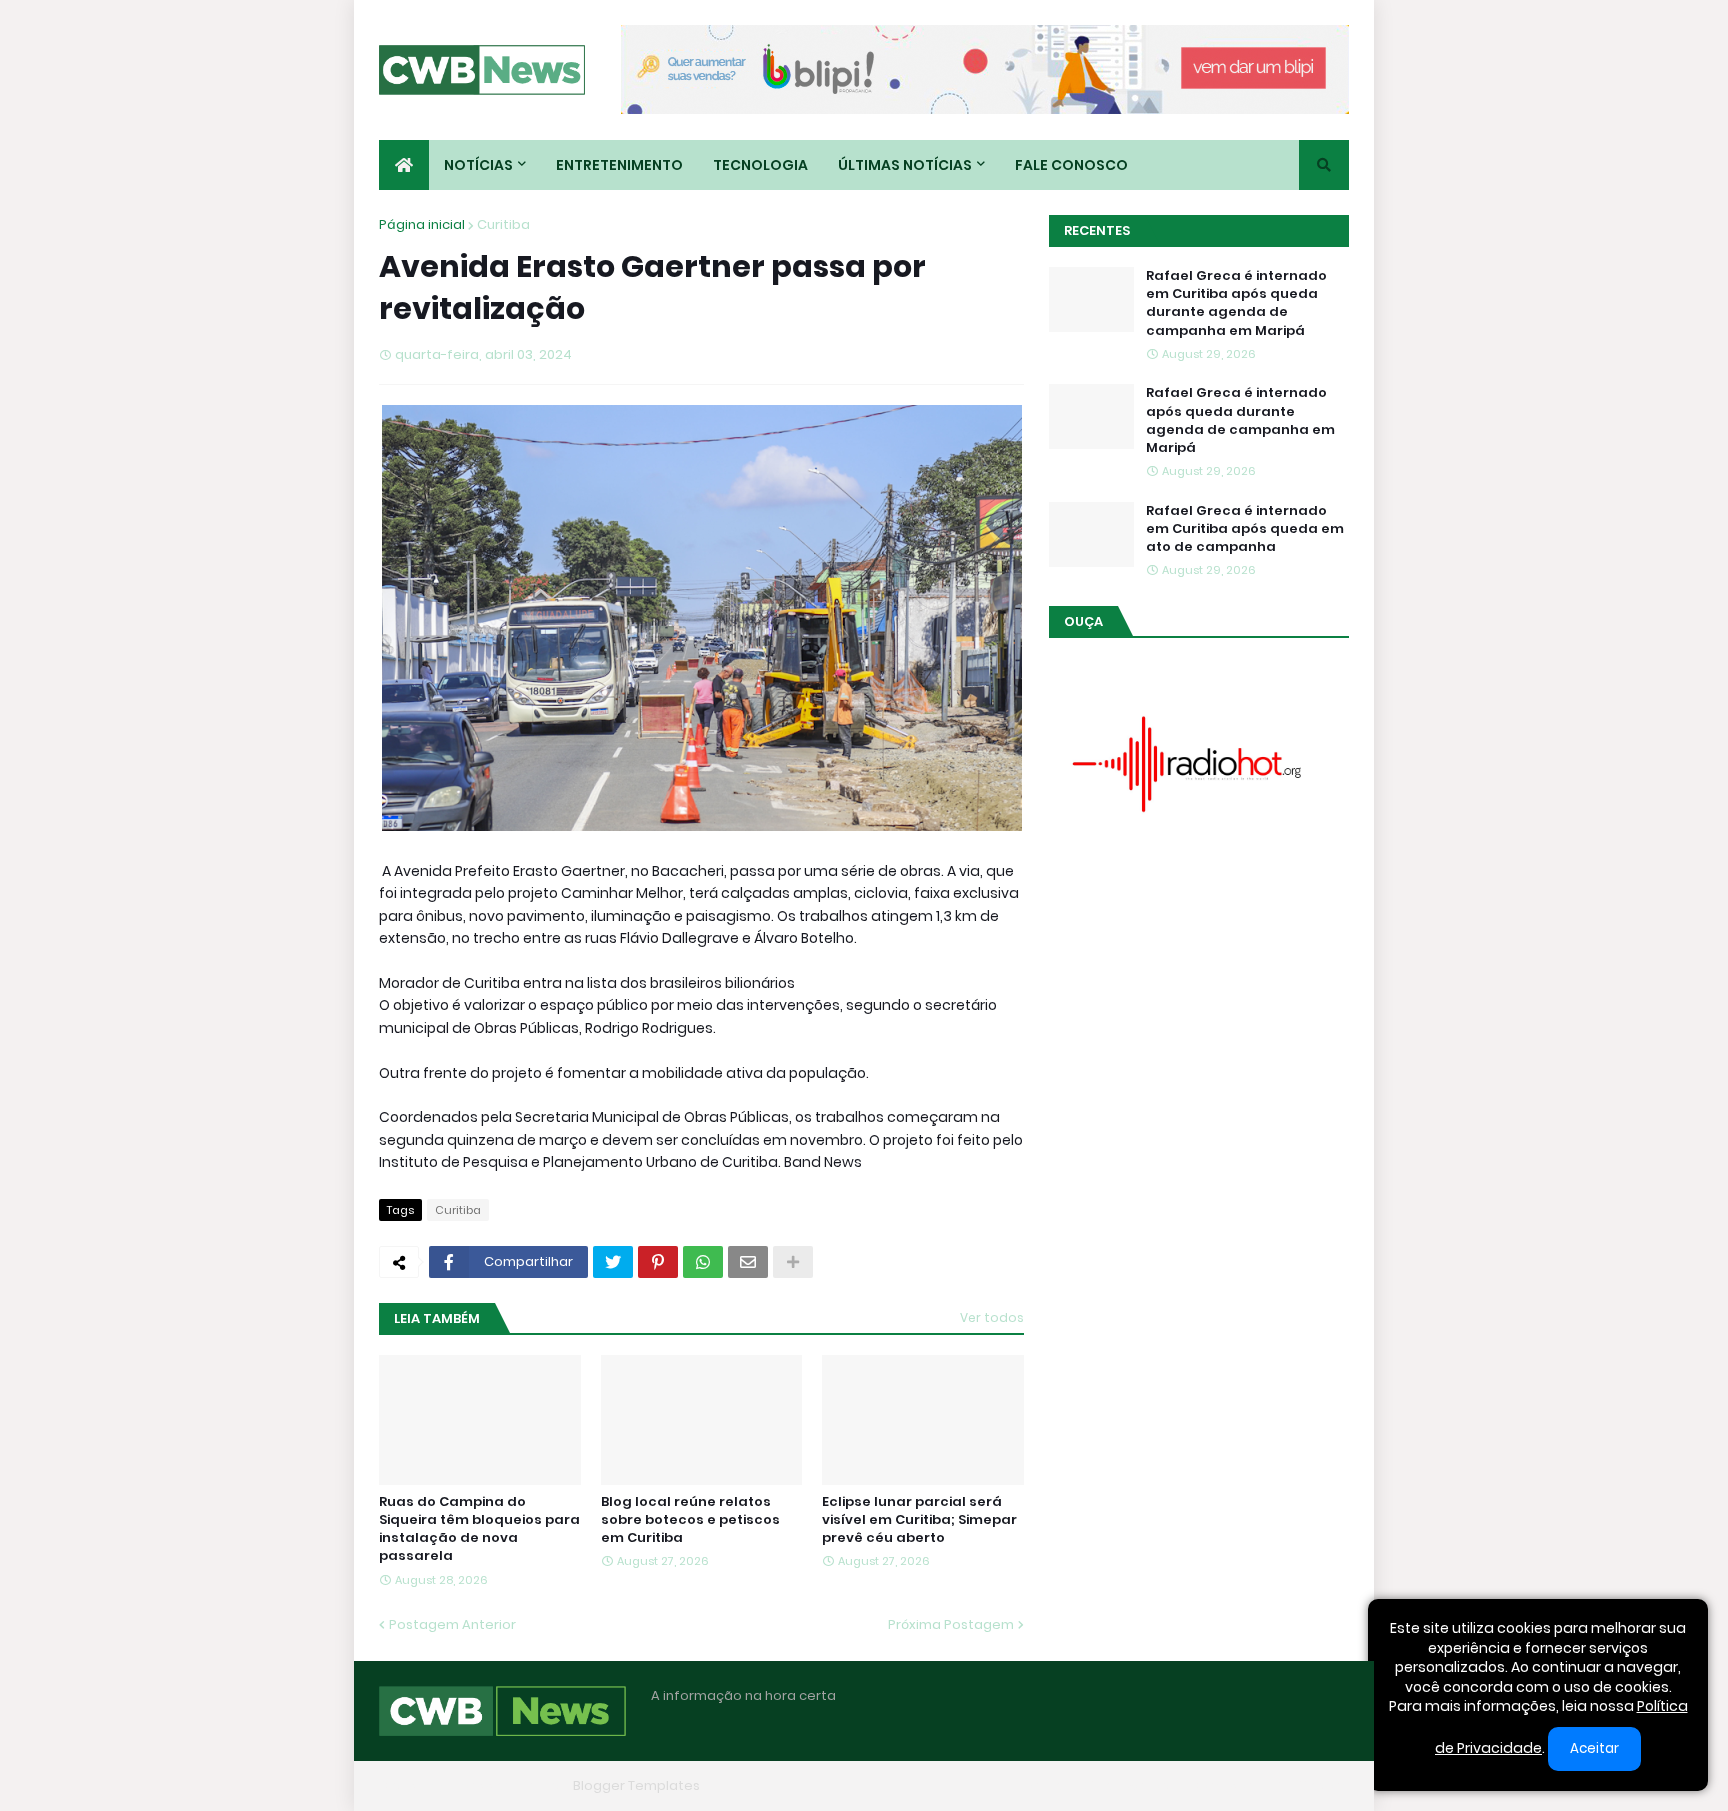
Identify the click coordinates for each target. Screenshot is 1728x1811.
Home (1042, 1785)
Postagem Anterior (452, 1624)
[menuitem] (404, 165)
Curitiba (503, 224)
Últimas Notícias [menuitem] (905, 165)
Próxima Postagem (951, 1624)
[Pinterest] (658, 1262)
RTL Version (1312, 1785)
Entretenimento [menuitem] (619, 165)
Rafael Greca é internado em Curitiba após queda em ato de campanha (1245, 529)
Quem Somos (1129, 1785)
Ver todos (992, 1317)
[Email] (748, 1262)
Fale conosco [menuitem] (1071, 165)
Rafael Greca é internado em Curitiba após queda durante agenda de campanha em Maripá (1236, 303)
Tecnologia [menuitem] (760, 165)
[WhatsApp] (703, 1262)
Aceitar (1594, 1748)
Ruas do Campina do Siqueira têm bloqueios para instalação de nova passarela (479, 1529)
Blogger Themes (510, 1785)
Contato (1224, 1785)
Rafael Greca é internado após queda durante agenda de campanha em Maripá (1240, 420)
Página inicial (422, 224)
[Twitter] (613, 1262)
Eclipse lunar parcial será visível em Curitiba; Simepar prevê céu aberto (919, 1520)
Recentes (1097, 230)
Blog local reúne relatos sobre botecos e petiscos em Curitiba (690, 1520)
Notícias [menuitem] (478, 165)
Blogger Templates (636, 1785)
